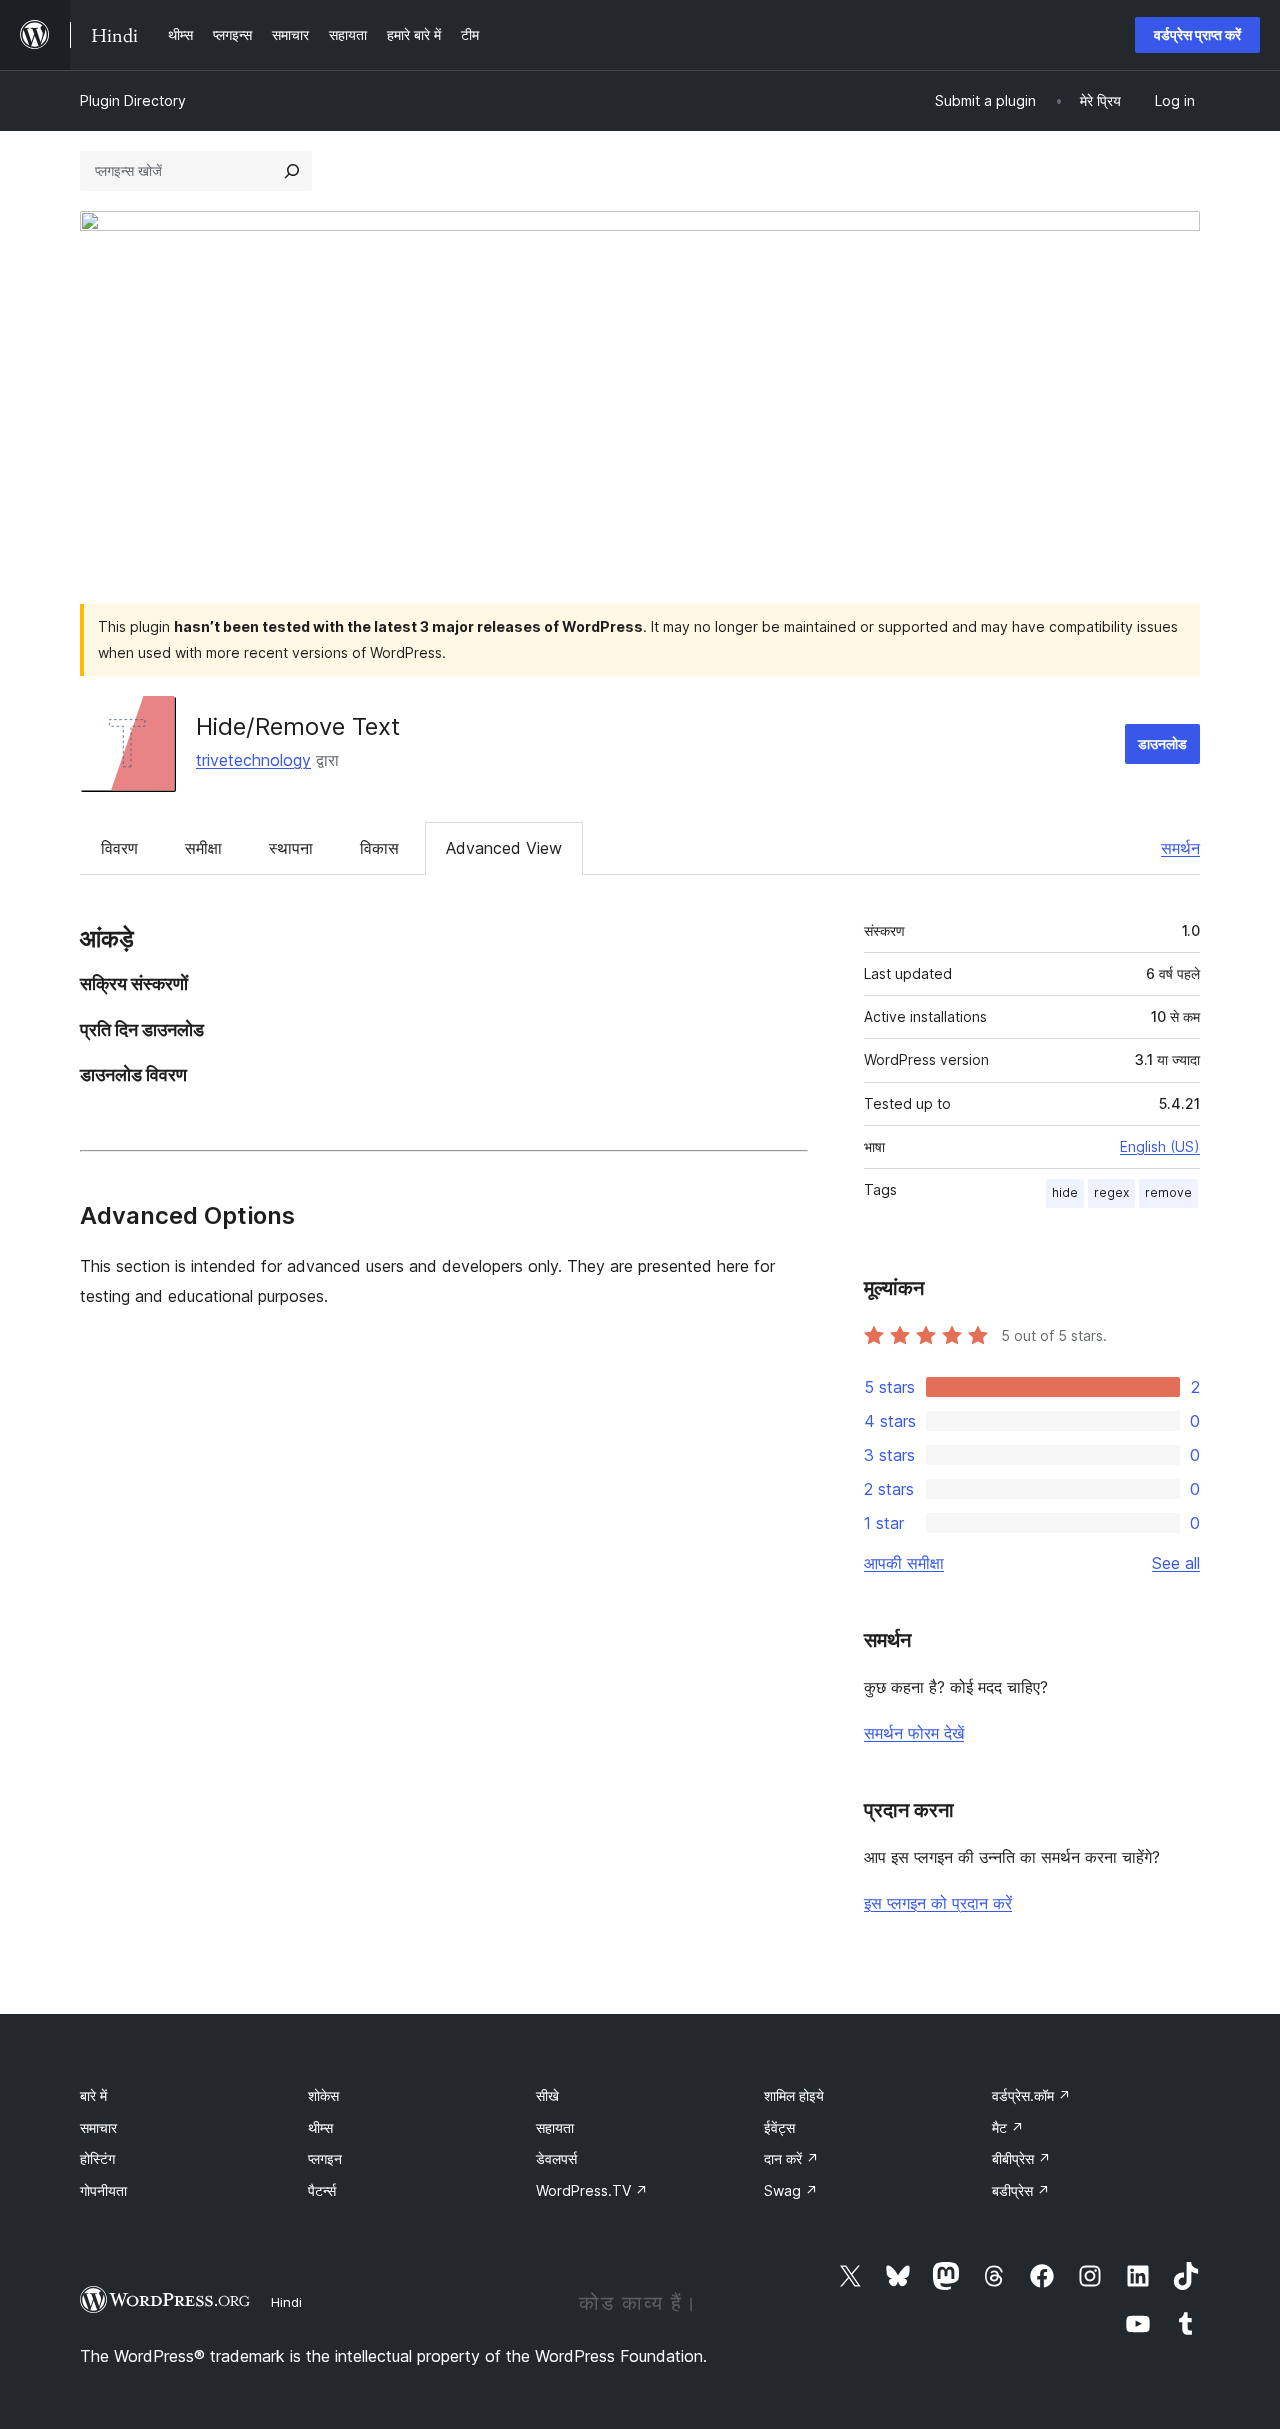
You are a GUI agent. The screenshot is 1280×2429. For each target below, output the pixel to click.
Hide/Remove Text (298, 726)
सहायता (555, 2127)
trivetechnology (253, 760)
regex (1111, 1192)
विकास (379, 848)
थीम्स (320, 2127)
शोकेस (323, 2095)
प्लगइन (325, 2158)
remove (1168, 1192)
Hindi (286, 2302)
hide (1065, 1192)
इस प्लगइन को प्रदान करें (938, 1903)
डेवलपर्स (556, 2158)
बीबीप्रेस (1021, 2158)
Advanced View (504, 848)
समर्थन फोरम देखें (914, 1733)
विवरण (119, 848)
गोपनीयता (103, 2190)
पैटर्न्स (322, 2190)
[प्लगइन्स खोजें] (292, 171)
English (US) (1160, 1146)
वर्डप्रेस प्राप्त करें (1197, 34)
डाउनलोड (1162, 743)
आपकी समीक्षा (904, 1563)
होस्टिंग (97, 2158)
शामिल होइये (794, 2095)
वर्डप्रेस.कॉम (1031, 2095)
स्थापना (291, 848)
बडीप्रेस (1021, 2190)
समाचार (98, 2127)
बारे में (93, 2095)
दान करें (791, 2158)
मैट (1008, 2127)
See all (1176, 1563)
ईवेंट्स (779, 2127)
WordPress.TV (592, 2190)
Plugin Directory (133, 100)
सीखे (547, 2095)
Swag (791, 2190)
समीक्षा (203, 848)
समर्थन (1180, 848)
